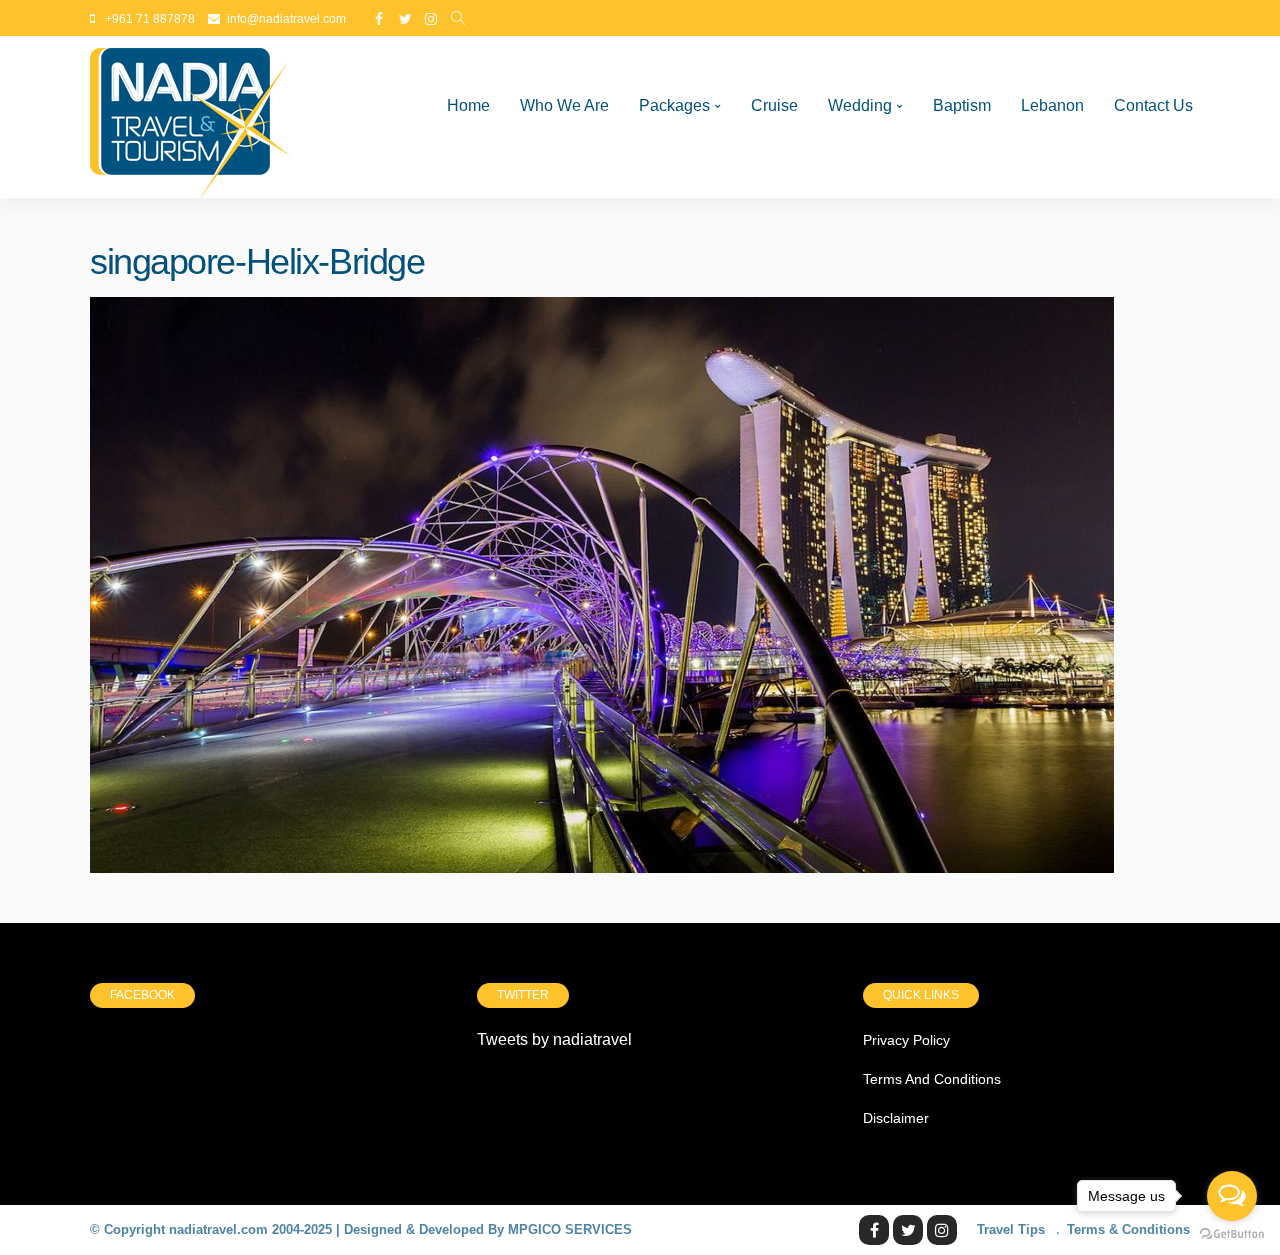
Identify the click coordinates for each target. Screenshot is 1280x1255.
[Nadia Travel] (190, 117)
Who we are (564, 105)
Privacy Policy (906, 1040)
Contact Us (1153, 105)
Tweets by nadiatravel (554, 1039)
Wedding (860, 105)
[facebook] (379, 19)
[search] (458, 19)
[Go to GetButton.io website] (1232, 1234)
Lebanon (1052, 105)
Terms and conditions (932, 1079)
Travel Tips (1011, 1229)
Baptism (962, 105)
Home (468, 105)
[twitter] (405, 19)
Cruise (774, 105)
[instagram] (431, 19)
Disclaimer (896, 1118)
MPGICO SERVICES (570, 1229)
